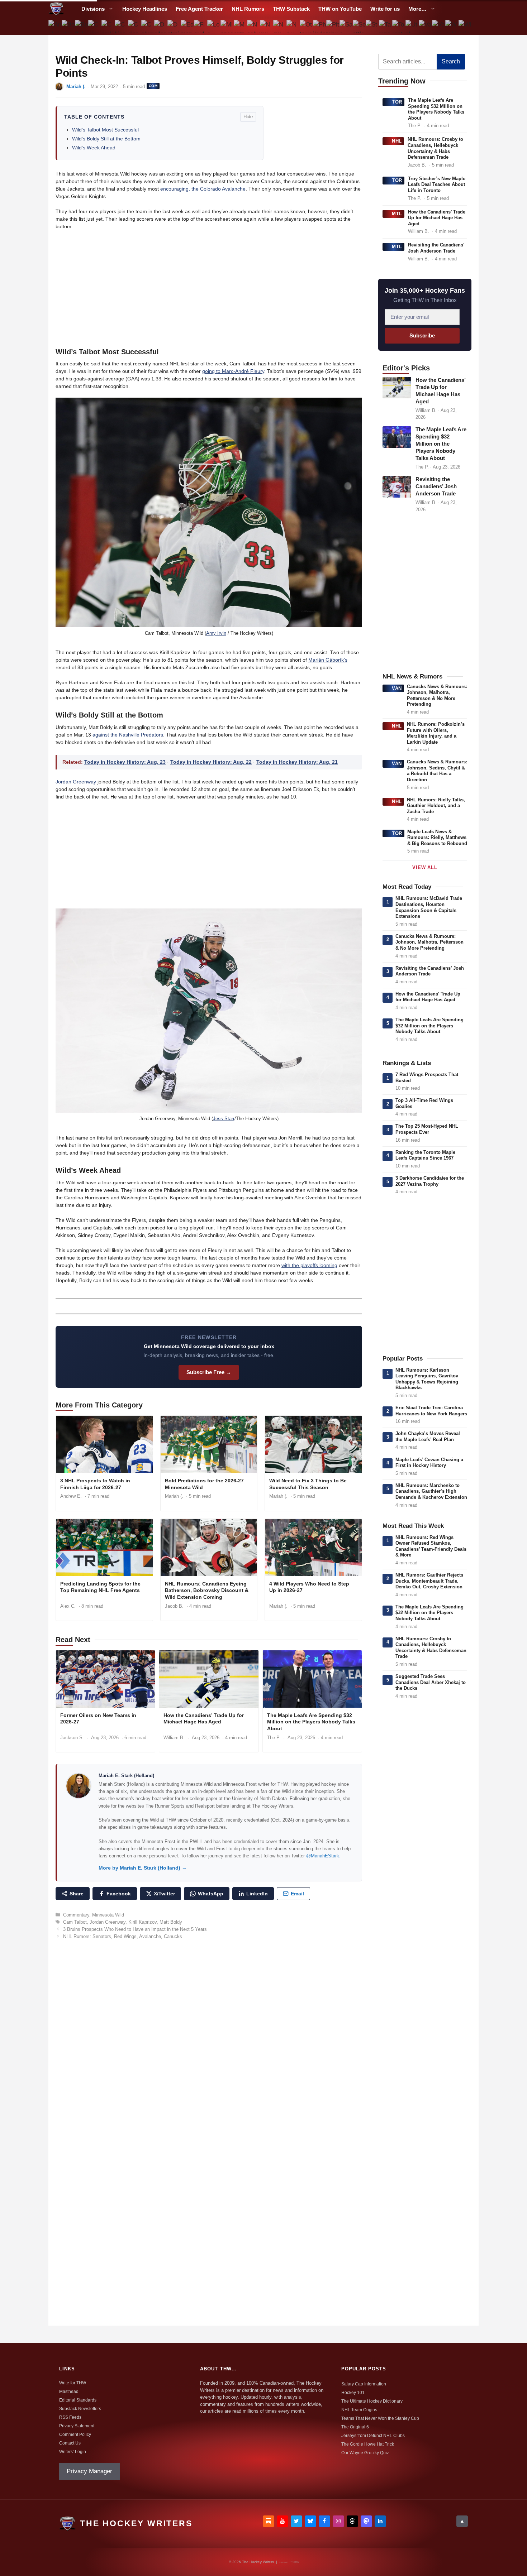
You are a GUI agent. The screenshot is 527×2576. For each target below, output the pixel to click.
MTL (397, 214)
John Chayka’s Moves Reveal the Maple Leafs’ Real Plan (428, 1436)
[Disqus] (209, 2043)
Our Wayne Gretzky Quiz (365, 2453)
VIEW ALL (425, 867)
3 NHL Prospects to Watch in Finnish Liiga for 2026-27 (95, 1484)
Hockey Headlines (145, 9)
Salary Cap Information (364, 2384)
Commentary (76, 1915)
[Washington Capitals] (452, 27)
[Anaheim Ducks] (55, 27)
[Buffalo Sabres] (82, 27)
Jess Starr (224, 1119)
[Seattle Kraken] (359, 27)
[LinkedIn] (380, 2521)
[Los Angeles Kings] (214, 27)
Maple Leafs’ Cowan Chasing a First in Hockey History (429, 1463)
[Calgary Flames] (95, 27)
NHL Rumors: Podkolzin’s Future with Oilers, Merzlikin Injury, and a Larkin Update (436, 733)
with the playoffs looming (309, 1265)
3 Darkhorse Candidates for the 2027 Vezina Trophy (430, 1181)
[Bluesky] (310, 2521)
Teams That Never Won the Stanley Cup (380, 2418)
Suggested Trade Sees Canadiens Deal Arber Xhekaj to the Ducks (431, 1682)
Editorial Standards (78, 2400)
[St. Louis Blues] (372, 27)
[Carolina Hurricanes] (108, 27)
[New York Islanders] (280, 27)
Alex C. (68, 1606)
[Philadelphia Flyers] (320, 27)
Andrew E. (71, 1496)
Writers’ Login (73, 2452)
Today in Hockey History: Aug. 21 (297, 762)
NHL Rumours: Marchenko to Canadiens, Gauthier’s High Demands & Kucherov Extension (431, 1491)
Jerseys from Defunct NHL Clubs (373, 2436)
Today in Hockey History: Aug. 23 (125, 762)
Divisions (93, 9)
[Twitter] (296, 2521)
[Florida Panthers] (201, 27)
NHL (397, 141)
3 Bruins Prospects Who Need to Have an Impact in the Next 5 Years (135, 1929)
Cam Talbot (75, 1922)
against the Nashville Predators (128, 735)
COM (153, 86)
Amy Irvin (216, 633)
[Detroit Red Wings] (174, 27)
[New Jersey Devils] (267, 27)
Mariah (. (76, 87)
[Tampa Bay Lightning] (386, 27)
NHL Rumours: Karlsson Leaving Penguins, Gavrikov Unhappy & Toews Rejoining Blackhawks (427, 1379)
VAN (397, 688)
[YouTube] (283, 2521)
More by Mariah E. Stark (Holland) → (143, 1868)
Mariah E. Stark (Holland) (126, 1776)
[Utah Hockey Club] (412, 27)
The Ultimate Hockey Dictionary (372, 2401)
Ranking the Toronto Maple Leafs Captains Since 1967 (425, 1155)
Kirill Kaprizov (143, 1922)
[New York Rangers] (293, 27)
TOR (397, 102)
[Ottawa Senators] (306, 27)
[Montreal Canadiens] (240, 27)
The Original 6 (355, 2427)
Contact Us (70, 2443)
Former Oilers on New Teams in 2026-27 (98, 1719)
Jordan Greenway (76, 782)
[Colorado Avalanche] (134, 27)
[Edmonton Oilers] (187, 27)
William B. (174, 1738)
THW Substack (291, 9)
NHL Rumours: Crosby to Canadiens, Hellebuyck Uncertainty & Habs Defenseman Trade (435, 148)
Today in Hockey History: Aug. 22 (211, 762)
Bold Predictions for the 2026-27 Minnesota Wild (204, 1484)
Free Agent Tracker (199, 9)
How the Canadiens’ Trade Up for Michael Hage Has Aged (204, 1719)
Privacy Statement (77, 2426)
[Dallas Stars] (161, 27)
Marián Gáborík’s (328, 660)
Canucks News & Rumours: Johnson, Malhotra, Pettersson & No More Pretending (437, 695)
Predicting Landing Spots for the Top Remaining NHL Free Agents (100, 1587)
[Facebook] (324, 2521)
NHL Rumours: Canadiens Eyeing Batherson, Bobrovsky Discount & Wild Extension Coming (207, 1591)
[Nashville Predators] (253, 27)
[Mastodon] (366, 2521)
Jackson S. (72, 1738)
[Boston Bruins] (68, 27)
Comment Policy (75, 2435)
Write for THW (73, 2383)
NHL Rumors (248, 9)
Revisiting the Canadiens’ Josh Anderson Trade (436, 248)
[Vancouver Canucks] (425, 27)
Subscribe (422, 335)
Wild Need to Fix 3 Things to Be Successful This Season (308, 1484)
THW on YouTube (340, 9)
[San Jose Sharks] (346, 27)
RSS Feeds (70, 2417)
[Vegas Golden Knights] (438, 27)
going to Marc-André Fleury (233, 371)
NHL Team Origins (359, 2410)
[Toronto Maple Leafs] (399, 27)
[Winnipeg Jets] (465, 27)
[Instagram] (338, 2521)
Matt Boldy (171, 1922)
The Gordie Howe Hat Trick (368, 2444)
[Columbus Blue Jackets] (148, 27)
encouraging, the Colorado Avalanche (203, 189)
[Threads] (352, 2521)
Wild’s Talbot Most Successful (105, 130)
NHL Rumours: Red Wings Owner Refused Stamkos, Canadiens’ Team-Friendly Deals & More (431, 1546)
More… (417, 9)
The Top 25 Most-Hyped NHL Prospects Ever (427, 1129)
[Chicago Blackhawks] (121, 27)
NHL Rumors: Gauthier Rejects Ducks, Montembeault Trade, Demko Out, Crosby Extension (429, 1581)
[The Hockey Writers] (56, 9)
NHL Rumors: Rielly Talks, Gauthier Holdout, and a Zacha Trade (436, 806)
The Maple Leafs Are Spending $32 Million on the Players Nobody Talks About (311, 1722)
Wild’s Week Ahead (94, 148)
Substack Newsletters (80, 2409)
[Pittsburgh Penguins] (333, 27)
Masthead (69, 2392)
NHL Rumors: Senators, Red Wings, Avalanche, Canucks (123, 1936)
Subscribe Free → (209, 1372)
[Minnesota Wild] (227, 27)
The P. (274, 1738)
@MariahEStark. (323, 1856)
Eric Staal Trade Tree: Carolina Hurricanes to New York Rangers (431, 1411)
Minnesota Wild (108, 1915)
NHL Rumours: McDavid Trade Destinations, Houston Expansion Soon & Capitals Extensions (429, 907)
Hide (248, 117)
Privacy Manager (89, 2471)
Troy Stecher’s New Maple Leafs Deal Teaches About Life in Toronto (437, 184)
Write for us (385, 9)
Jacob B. (174, 1606)
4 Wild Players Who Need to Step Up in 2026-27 (309, 1587)
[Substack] (269, 2521)
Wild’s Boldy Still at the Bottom (106, 139)
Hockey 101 (353, 2393)
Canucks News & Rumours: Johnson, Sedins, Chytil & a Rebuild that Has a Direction (437, 771)
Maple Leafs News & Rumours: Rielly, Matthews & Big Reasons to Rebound (437, 838)
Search (451, 61)
